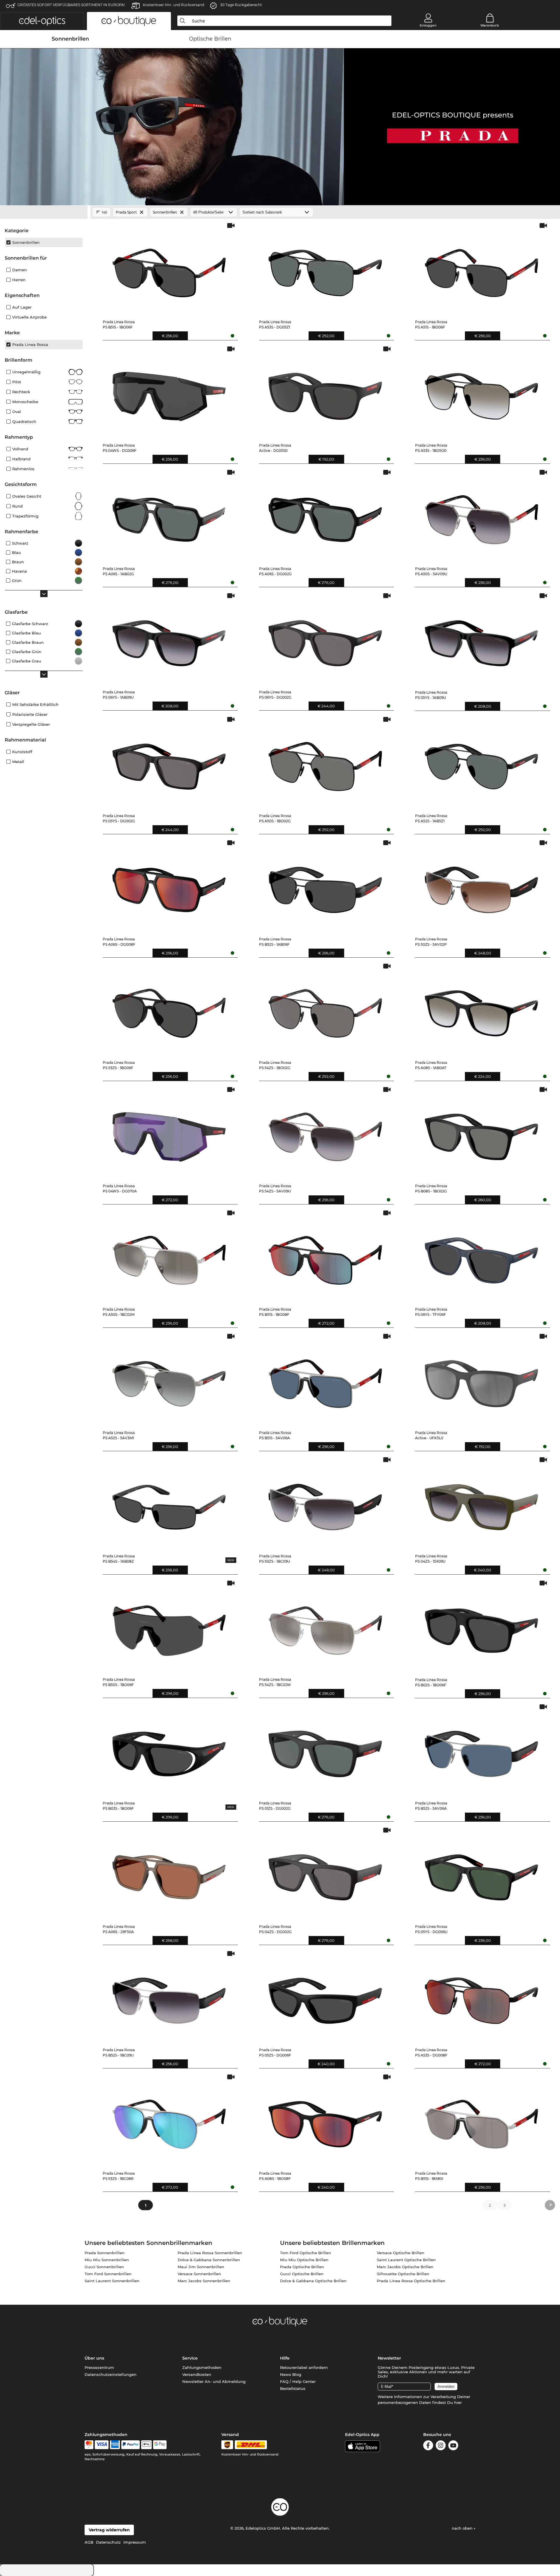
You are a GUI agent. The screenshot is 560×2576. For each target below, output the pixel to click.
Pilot (17, 382)
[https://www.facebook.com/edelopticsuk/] (428, 2446)
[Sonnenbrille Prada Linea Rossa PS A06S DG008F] (169, 886)
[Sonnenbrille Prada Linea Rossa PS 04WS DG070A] (169, 1133)
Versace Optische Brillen (401, 2253)
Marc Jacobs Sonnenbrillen (204, 2281)
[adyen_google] (160, 2445)
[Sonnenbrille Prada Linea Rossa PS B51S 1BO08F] (325, 1256)
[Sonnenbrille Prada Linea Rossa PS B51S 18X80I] (481, 2120)
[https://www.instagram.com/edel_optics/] (441, 2446)
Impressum (135, 2542)
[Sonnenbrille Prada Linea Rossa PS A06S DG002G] (325, 515)
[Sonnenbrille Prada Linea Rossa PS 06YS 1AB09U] (169, 639)
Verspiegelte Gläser (31, 724)
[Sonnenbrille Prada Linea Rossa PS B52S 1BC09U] (169, 1997)
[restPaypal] (131, 2445)
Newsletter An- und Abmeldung (214, 2381)
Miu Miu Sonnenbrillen (107, 2260)
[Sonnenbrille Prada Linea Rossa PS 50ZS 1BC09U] (325, 1503)
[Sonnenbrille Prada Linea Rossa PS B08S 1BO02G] (481, 1133)
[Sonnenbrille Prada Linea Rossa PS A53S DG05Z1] (325, 269)
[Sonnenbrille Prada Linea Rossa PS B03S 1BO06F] (169, 1750)
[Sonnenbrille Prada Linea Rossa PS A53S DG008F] (481, 1997)
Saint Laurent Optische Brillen (406, 2260)
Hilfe (285, 2358)
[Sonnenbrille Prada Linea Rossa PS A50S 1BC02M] (169, 1256)
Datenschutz (108, 2542)
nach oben (463, 2528)
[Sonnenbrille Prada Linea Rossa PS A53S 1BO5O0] (481, 392)
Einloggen (428, 25)
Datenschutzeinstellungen (111, 2374)
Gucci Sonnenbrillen (104, 2267)
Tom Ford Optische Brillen (306, 2253)
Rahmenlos (23, 469)
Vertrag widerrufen (109, 2530)
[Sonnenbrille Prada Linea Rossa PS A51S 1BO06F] (481, 269)
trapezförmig (25, 516)
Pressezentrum (99, 2367)
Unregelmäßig (26, 372)
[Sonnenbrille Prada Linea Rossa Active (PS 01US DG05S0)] (325, 392)
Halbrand (21, 459)
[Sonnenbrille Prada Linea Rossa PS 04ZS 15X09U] (481, 1503)
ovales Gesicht (27, 496)
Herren (19, 280)
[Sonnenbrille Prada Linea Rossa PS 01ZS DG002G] (325, 1750)
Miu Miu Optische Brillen (304, 2260)
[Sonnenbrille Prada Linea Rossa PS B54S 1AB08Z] (169, 1503)
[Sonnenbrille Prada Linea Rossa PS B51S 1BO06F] (169, 269)
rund (17, 506)
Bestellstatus (293, 2388)
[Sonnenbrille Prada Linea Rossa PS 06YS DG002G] (325, 639)
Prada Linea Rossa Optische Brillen (411, 2281)
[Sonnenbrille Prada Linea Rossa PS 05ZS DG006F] (325, 1997)
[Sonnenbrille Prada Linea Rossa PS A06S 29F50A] (169, 1873)
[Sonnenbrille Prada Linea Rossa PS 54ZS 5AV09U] (325, 1133)
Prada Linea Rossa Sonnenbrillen (210, 2253)
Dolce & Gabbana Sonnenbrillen (209, 2260)
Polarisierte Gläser (30, 714)
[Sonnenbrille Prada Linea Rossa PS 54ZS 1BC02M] (325, 1626)
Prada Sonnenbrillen (105, 2253)
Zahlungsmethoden (202, 2367)
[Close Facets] (44, 212)
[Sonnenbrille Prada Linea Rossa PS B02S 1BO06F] (481, 1626)
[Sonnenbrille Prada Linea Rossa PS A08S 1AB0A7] (481, 1009)
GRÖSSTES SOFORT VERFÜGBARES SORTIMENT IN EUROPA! (71, 5)
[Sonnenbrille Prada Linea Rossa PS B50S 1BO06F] (169, 1626)
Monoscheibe (25, 402)
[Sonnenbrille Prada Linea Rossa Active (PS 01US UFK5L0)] (481, 1379)
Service (190, 2358)
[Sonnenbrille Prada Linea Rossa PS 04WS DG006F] (169, 392)
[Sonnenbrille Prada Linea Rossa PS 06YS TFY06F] (481, 1256)
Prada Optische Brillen (302, 2267)
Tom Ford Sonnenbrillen (108, 2274)
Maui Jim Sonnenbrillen (201, 2267)
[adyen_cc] (89, 2445)
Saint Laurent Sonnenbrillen (112, 2281)
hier (458, 2402)
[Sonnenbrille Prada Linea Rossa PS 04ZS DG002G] (325, 1873)
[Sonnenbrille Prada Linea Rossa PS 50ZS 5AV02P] (481, 886)
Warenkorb (490, 25)
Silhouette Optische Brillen (403, 2274)
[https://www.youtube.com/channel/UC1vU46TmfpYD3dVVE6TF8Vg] (453, 2446)
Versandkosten (197, 2374)
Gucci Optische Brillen (302, 2274)
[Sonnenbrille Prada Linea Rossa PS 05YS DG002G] (169, 762)
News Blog (291, 2374)
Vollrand (20, 449)
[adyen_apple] (146, 2445)
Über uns (94, 2358)
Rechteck (21, 392)
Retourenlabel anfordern (304, 2367)
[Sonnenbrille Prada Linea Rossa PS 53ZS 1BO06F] (169, 1009)
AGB (89, 2542)
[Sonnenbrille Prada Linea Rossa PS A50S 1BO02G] (325, 762)
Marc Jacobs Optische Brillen (405, 2267)
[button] (42, 21)
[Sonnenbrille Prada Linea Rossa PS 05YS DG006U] (481, 1873)
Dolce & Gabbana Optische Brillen (313, 2281)
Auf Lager (22, 307)
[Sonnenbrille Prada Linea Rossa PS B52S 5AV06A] (481, 1750)
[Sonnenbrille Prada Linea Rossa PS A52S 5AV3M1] (169, 1379)
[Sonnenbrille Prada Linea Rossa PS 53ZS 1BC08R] (169, 2120)
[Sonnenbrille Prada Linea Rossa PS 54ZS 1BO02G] (325, 1009)
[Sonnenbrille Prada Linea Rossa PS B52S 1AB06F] (325, 886)
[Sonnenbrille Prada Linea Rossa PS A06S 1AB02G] (169, 515)
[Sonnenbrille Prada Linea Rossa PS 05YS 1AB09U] (481, 639)
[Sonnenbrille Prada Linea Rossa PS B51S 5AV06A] (325, 1379)
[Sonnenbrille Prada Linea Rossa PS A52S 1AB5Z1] (481, 762)
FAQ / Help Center (298, 2381)
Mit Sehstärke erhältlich (35, 704)
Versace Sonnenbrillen (199, 2274)
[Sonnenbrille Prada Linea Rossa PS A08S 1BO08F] (325, 2120)
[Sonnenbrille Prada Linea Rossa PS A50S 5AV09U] (481, 515)
